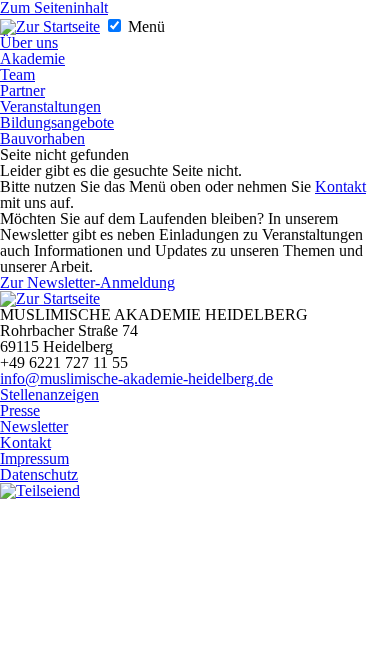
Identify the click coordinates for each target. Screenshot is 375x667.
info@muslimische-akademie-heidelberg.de (136, 378)
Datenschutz (39, 474)
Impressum (34, 458)
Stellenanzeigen (49, 394)
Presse (20, 410)
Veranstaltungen (50, 106)
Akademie (32, 58)
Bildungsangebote (57, 122)
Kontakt (340, 186)
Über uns (29, 42)
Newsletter (34, 426)
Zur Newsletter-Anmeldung (87, 282)
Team (17, 74)
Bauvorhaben (42, 138)
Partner (22, 90)
